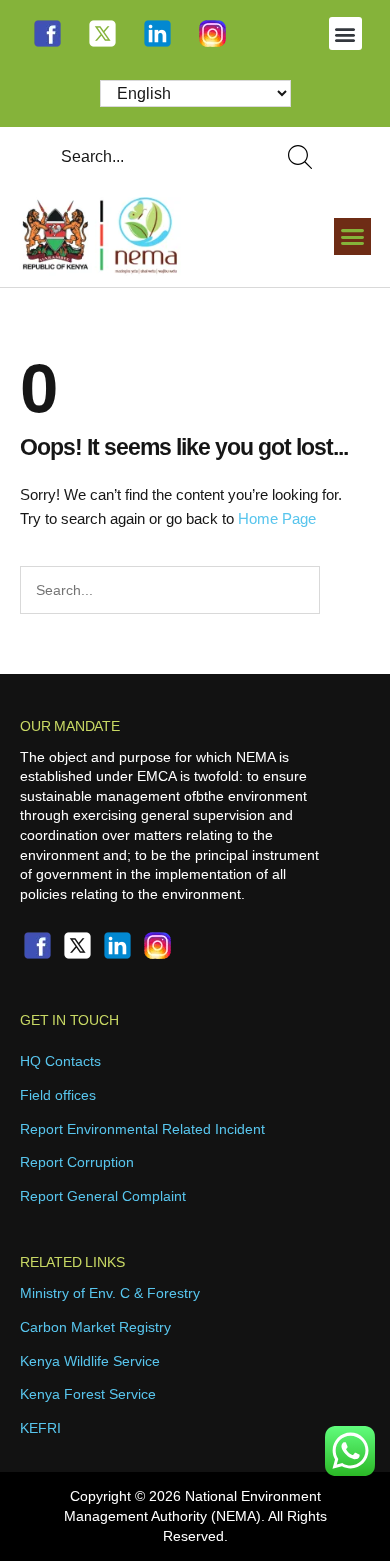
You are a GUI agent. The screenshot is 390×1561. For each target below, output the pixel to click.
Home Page (277, 518)
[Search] (304, 157)
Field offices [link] (58, 1095)
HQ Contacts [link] (60, 1061)
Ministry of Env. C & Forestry (110, 1293)
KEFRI (40, 1428)
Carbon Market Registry (95, 1327)
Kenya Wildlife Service (90, 1361)
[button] (345, 33)
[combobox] (151, 157)
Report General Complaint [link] (103, 1196)
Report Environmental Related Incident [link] (142, 1129)
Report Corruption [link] (77, 1162)
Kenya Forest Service (88, 1394)
